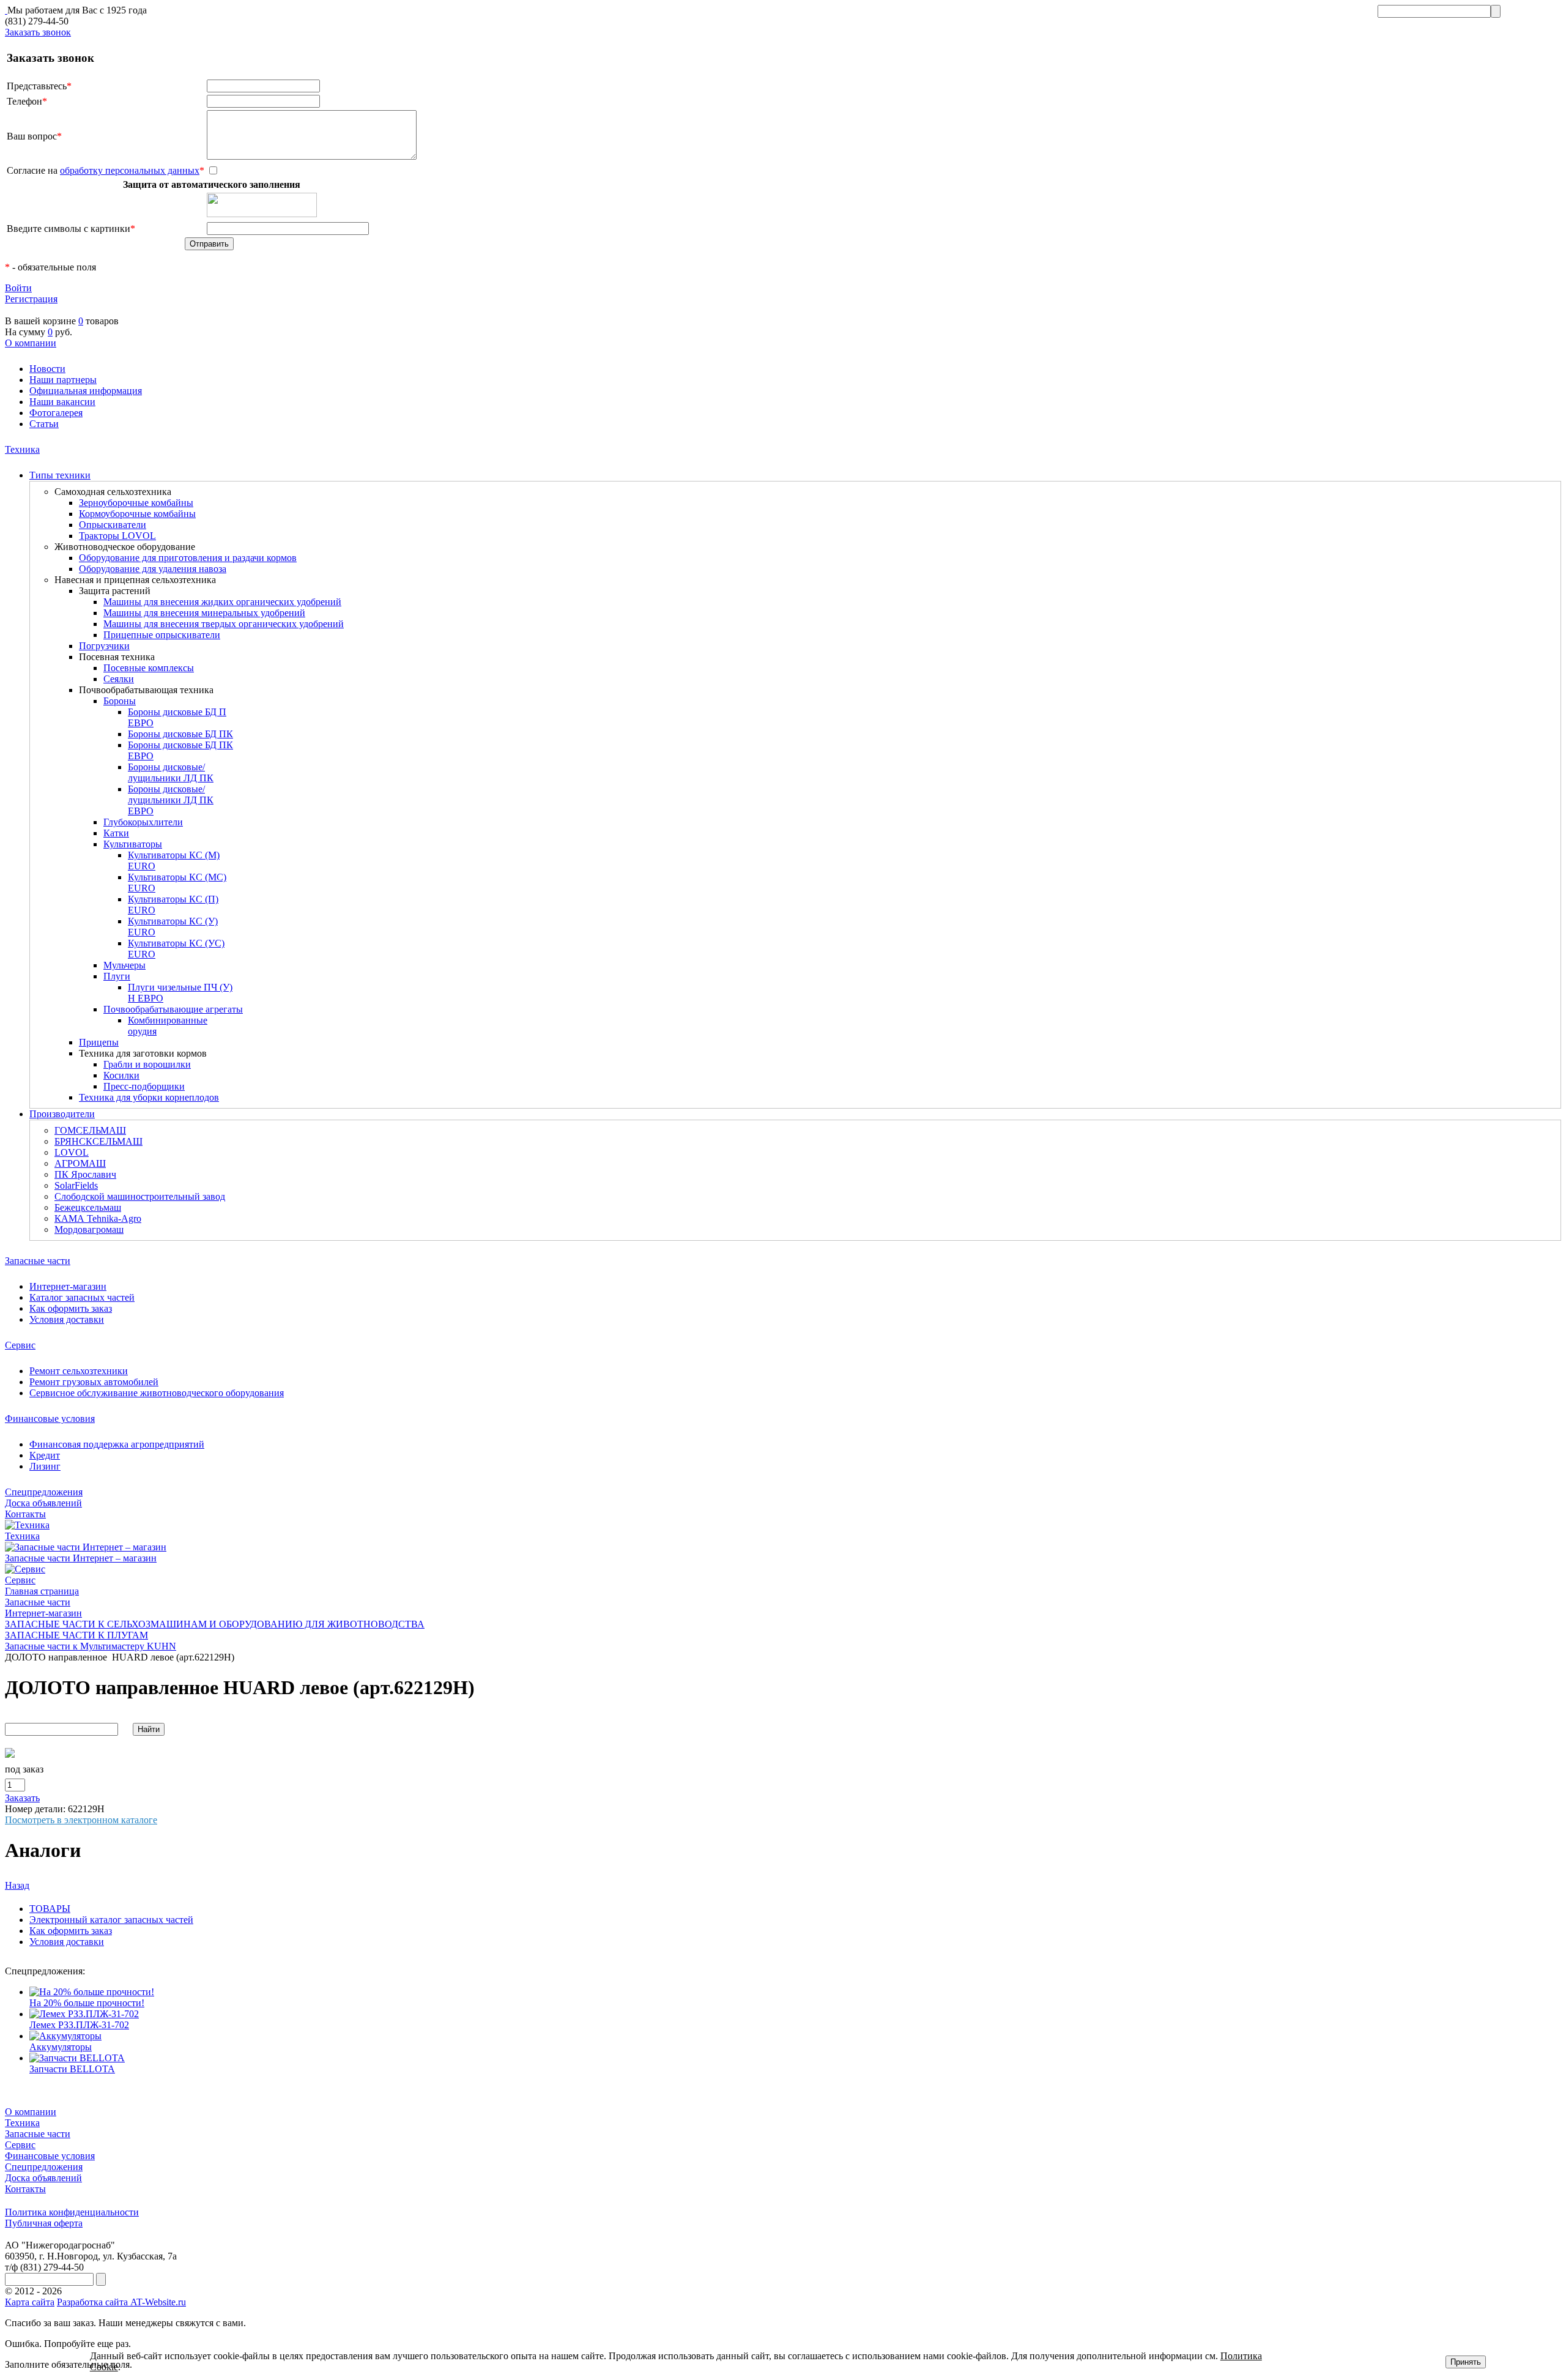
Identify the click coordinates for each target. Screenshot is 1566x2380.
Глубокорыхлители (143, 822)
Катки (116, 833)
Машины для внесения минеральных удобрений (204, 613)
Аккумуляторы (61, 2047)
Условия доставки (67, 1319)
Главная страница (42, 1591)
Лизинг (45, 1466)
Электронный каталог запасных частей (111, 1920)
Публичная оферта (44, 2223)
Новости (47, 369)
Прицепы (99, 1042)
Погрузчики (104, 646)
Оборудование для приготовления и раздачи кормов (188, 558)
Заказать (22, 1798)
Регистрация (31, 299)
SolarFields (76, 1185)
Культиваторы (133, 844)
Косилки (121, 1075)
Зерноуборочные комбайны (136, 503)
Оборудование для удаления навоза (153, 569)
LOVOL (72, 1152)
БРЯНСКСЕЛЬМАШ (98, 1141)
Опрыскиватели (113, 525)
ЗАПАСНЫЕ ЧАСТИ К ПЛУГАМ (76, 1635)
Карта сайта (30, 2302)
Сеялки (119, 679)
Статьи (44, 424)
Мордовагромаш (89, 1229)
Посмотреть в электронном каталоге (81, 1820)
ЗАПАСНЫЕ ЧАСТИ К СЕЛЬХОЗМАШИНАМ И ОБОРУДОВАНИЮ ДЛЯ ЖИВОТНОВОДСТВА (215, 1624)
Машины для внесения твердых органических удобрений (224, 624)
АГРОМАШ (80, 1163)
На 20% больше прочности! (87, 2003)
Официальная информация (86, 391)
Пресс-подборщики (144, 1086)
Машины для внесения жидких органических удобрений (222, 602)
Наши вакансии (62, 402)
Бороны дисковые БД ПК (180, 734)
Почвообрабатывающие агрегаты (173, 1009)
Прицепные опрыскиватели (162, 635)
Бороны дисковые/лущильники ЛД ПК (171, 772)
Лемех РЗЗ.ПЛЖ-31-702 (79, 2025)
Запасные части (38, 1261)
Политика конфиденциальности (72, 2212)
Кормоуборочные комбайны (137, 514)
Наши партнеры (63, 380)
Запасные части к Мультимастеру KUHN (91, 1646)
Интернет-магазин (68, 1286)
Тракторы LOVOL (117, 536)
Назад (17, 1885)
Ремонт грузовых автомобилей (94, 1382)
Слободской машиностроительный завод (140, 1196)
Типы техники (60, 475)
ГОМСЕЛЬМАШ (90, 1130)
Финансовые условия (50, 1419)
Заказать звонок (38, 32)
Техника (22, 449)
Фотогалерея (56, 413)
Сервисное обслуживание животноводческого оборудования (157, 1393)
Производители (62, 1114)
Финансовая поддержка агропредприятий (117, 1444)
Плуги (117, 976)
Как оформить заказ (71, 1308)
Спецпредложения (44, 1492)
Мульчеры (124, 965)
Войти (18, 288)
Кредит (45, 1455)
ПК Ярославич (85, 1174)
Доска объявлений (43, 1503)
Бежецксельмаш (88, 1207)
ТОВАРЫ (50, 1909)
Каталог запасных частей (82, 1297)
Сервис (20, 1345)
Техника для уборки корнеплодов (149, 1097)
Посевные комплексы (149, 668)
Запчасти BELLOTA (72, 2069)
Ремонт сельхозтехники (79, 1371)
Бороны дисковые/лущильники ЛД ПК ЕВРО (171, 800)
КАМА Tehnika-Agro (98, 1218)
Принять (1466, 2362)
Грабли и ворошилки (147, 1064)
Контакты (25, 1514)
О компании (31, 343)
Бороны (120, 701)
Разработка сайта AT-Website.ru (121, 2302)
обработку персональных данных (130, 170)
